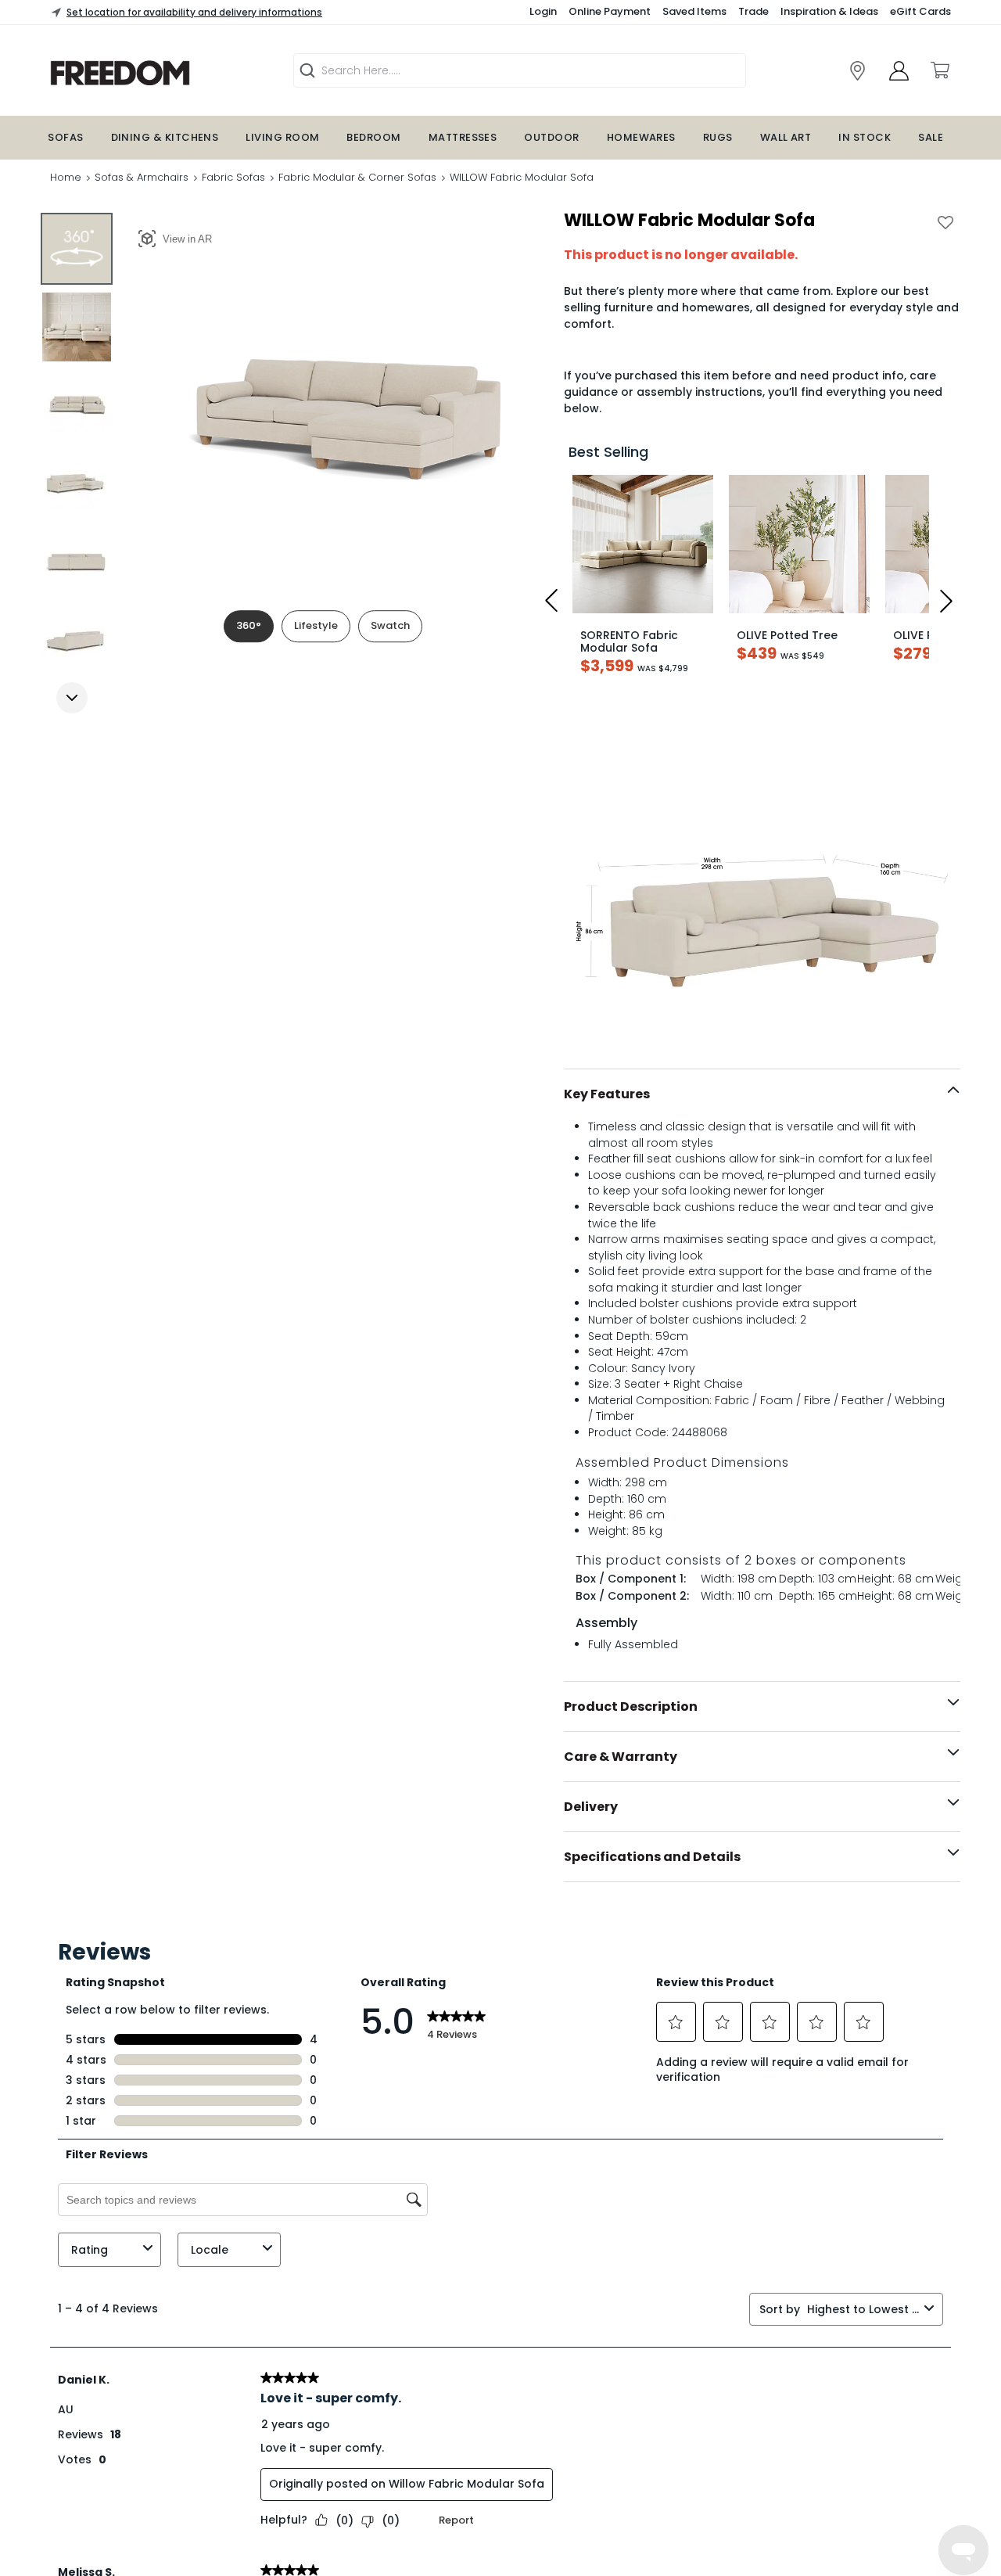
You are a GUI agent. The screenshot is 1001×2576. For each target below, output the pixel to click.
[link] (857, 71)
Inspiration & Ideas (829, 11)
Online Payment (610, 11)
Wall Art (786, 137)
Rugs (718, 137)
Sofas (65, 137)
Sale (931, 137)
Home (66, 177)
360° (249, 625)
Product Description (631, 1707)
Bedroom (373, 137)
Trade (753, 11)
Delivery (591, 1807)
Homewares (641, 137)
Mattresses (463, 137)
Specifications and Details (652, 1857)
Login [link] (543, 11)
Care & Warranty (621, 1757)
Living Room (282, 137)
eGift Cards (920, 11)
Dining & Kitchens (165, 137)
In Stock (865, 137)
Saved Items (694, 11)
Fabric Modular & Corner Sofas (357, 177)
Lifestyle (316, 625)
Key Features (607, 1094)
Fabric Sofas (233, 177)
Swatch (390, 625)
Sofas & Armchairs (142, 177)
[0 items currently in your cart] (939, 70)
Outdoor (551, 137)
